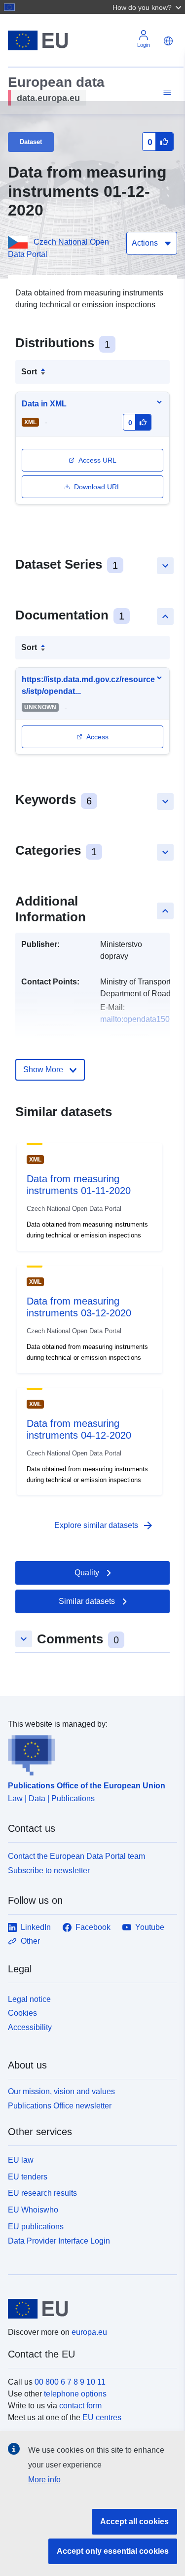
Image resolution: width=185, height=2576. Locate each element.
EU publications (36, 2227)
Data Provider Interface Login (59, 2240)
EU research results (42, 2193)
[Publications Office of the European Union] (89, 1753)
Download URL (97, 487)
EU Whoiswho (33, 2210)
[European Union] (89, 2309)
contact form (80, 2406)
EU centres (102, 2417)
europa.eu (89, 2332)
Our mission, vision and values (61, 2091)
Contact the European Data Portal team (76, 1856)
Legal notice (29, 1999)
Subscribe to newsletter (49, 1870)
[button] (148, 7)
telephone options (75, 2394)
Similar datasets (87, 1601)
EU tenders (28, 2177)
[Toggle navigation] (166, 92)
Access (97, 737)
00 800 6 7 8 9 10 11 (70, 2382)
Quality (87, 1573)
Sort (29, 372)
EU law (21, 2160)
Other (30, 1941)
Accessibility (30, 2027)
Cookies (22, 2013)
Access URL (97, 460)
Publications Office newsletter (60, 2106)
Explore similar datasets (104, 1525)
